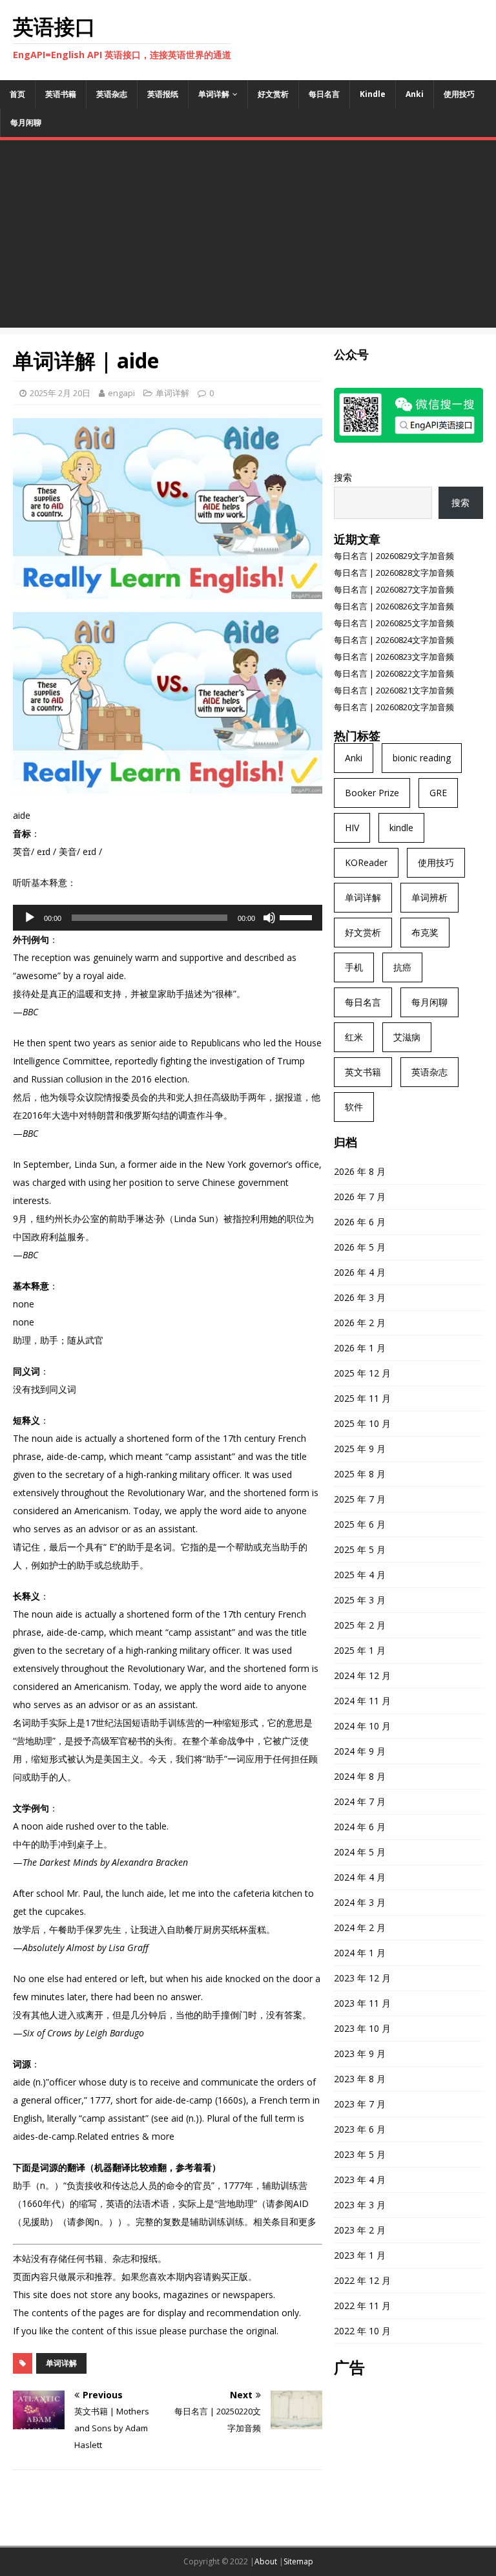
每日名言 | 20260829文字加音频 (394, 556)
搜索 (343, 477)
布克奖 (425, 932)
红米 (354, 1037)
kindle (401, 828)
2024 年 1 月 (360, 1953)
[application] (168, 918)
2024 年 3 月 (360, 1902)
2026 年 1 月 (360, 1348)
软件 (354, 1107)
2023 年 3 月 (360, 2205)
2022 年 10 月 (362, 2331)
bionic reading (422, 758)
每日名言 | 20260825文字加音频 (394, 623)
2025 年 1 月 (360, 1650)
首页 (17, 94)
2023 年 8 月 (360, 2079)
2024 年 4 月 (360, 1877)
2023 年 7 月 (360, 2104)
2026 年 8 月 (360, 1171)
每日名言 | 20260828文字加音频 (394, 573)
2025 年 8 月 (360, 1474)
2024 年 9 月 (360, 1751)
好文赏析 (273, 94)
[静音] (269, 918)
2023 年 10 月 (362, 2028)
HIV (352, 828)
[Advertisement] (248, 237)
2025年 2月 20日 (60, 393)
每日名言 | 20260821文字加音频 (394, 690)
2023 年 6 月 (360, 2129)
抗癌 (402, 967)
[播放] (30, 918)
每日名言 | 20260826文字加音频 (394, 606)
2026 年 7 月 (360, 1197)
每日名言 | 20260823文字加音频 (394, 657)
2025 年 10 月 (362, 1423)
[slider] (298, 916)
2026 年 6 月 (360, 1222)
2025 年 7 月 (360, 1499)
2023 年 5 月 (360, 2154)
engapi (121, 393)
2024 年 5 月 (360, 1852)
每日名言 (324, 94)
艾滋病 (407, 1037)
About (266, 2561)
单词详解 (214, 94)
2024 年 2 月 (360, 1927)
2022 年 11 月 (362, 2306)
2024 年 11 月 (362, 1701)
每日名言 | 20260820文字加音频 (394, 707)
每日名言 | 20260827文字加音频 (394, 589)
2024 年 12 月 (362, 1675)
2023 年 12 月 (362, 1978)
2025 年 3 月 (360, 1600)
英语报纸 (163, 94)
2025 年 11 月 (362, 1398)
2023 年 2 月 (360, 2230)
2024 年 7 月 (360, 1801)
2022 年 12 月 (362, 2280)
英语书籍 (61, 94)
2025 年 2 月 (360, 1625)
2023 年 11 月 (362, 2003)
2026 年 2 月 (360, 1323)
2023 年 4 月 (360, 2180)
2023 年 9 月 (360, 2053)
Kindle (373, 94)
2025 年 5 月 (360, 1549)
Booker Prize (372, 793)
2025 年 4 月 (360, 1575)
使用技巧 (459, 94)
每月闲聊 (26, 122)
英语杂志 (112, 94)
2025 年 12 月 (362, 1373)
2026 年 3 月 (360, 1297)
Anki (415, 94)
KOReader (366, 862)
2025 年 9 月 (360, 1449)
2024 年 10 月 (362, 1726)
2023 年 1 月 (360, 2255)
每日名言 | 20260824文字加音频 (394, 640)
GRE (438, 793)
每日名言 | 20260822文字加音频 (394, 673)
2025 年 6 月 (360, 1524)
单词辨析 (429, 897)
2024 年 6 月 (360, 1827)
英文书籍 (363, 1072)
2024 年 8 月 (360, 1776)
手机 (354, 967)
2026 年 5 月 (360, 1247)
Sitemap (298, 2561)
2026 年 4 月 (360, 1272)
